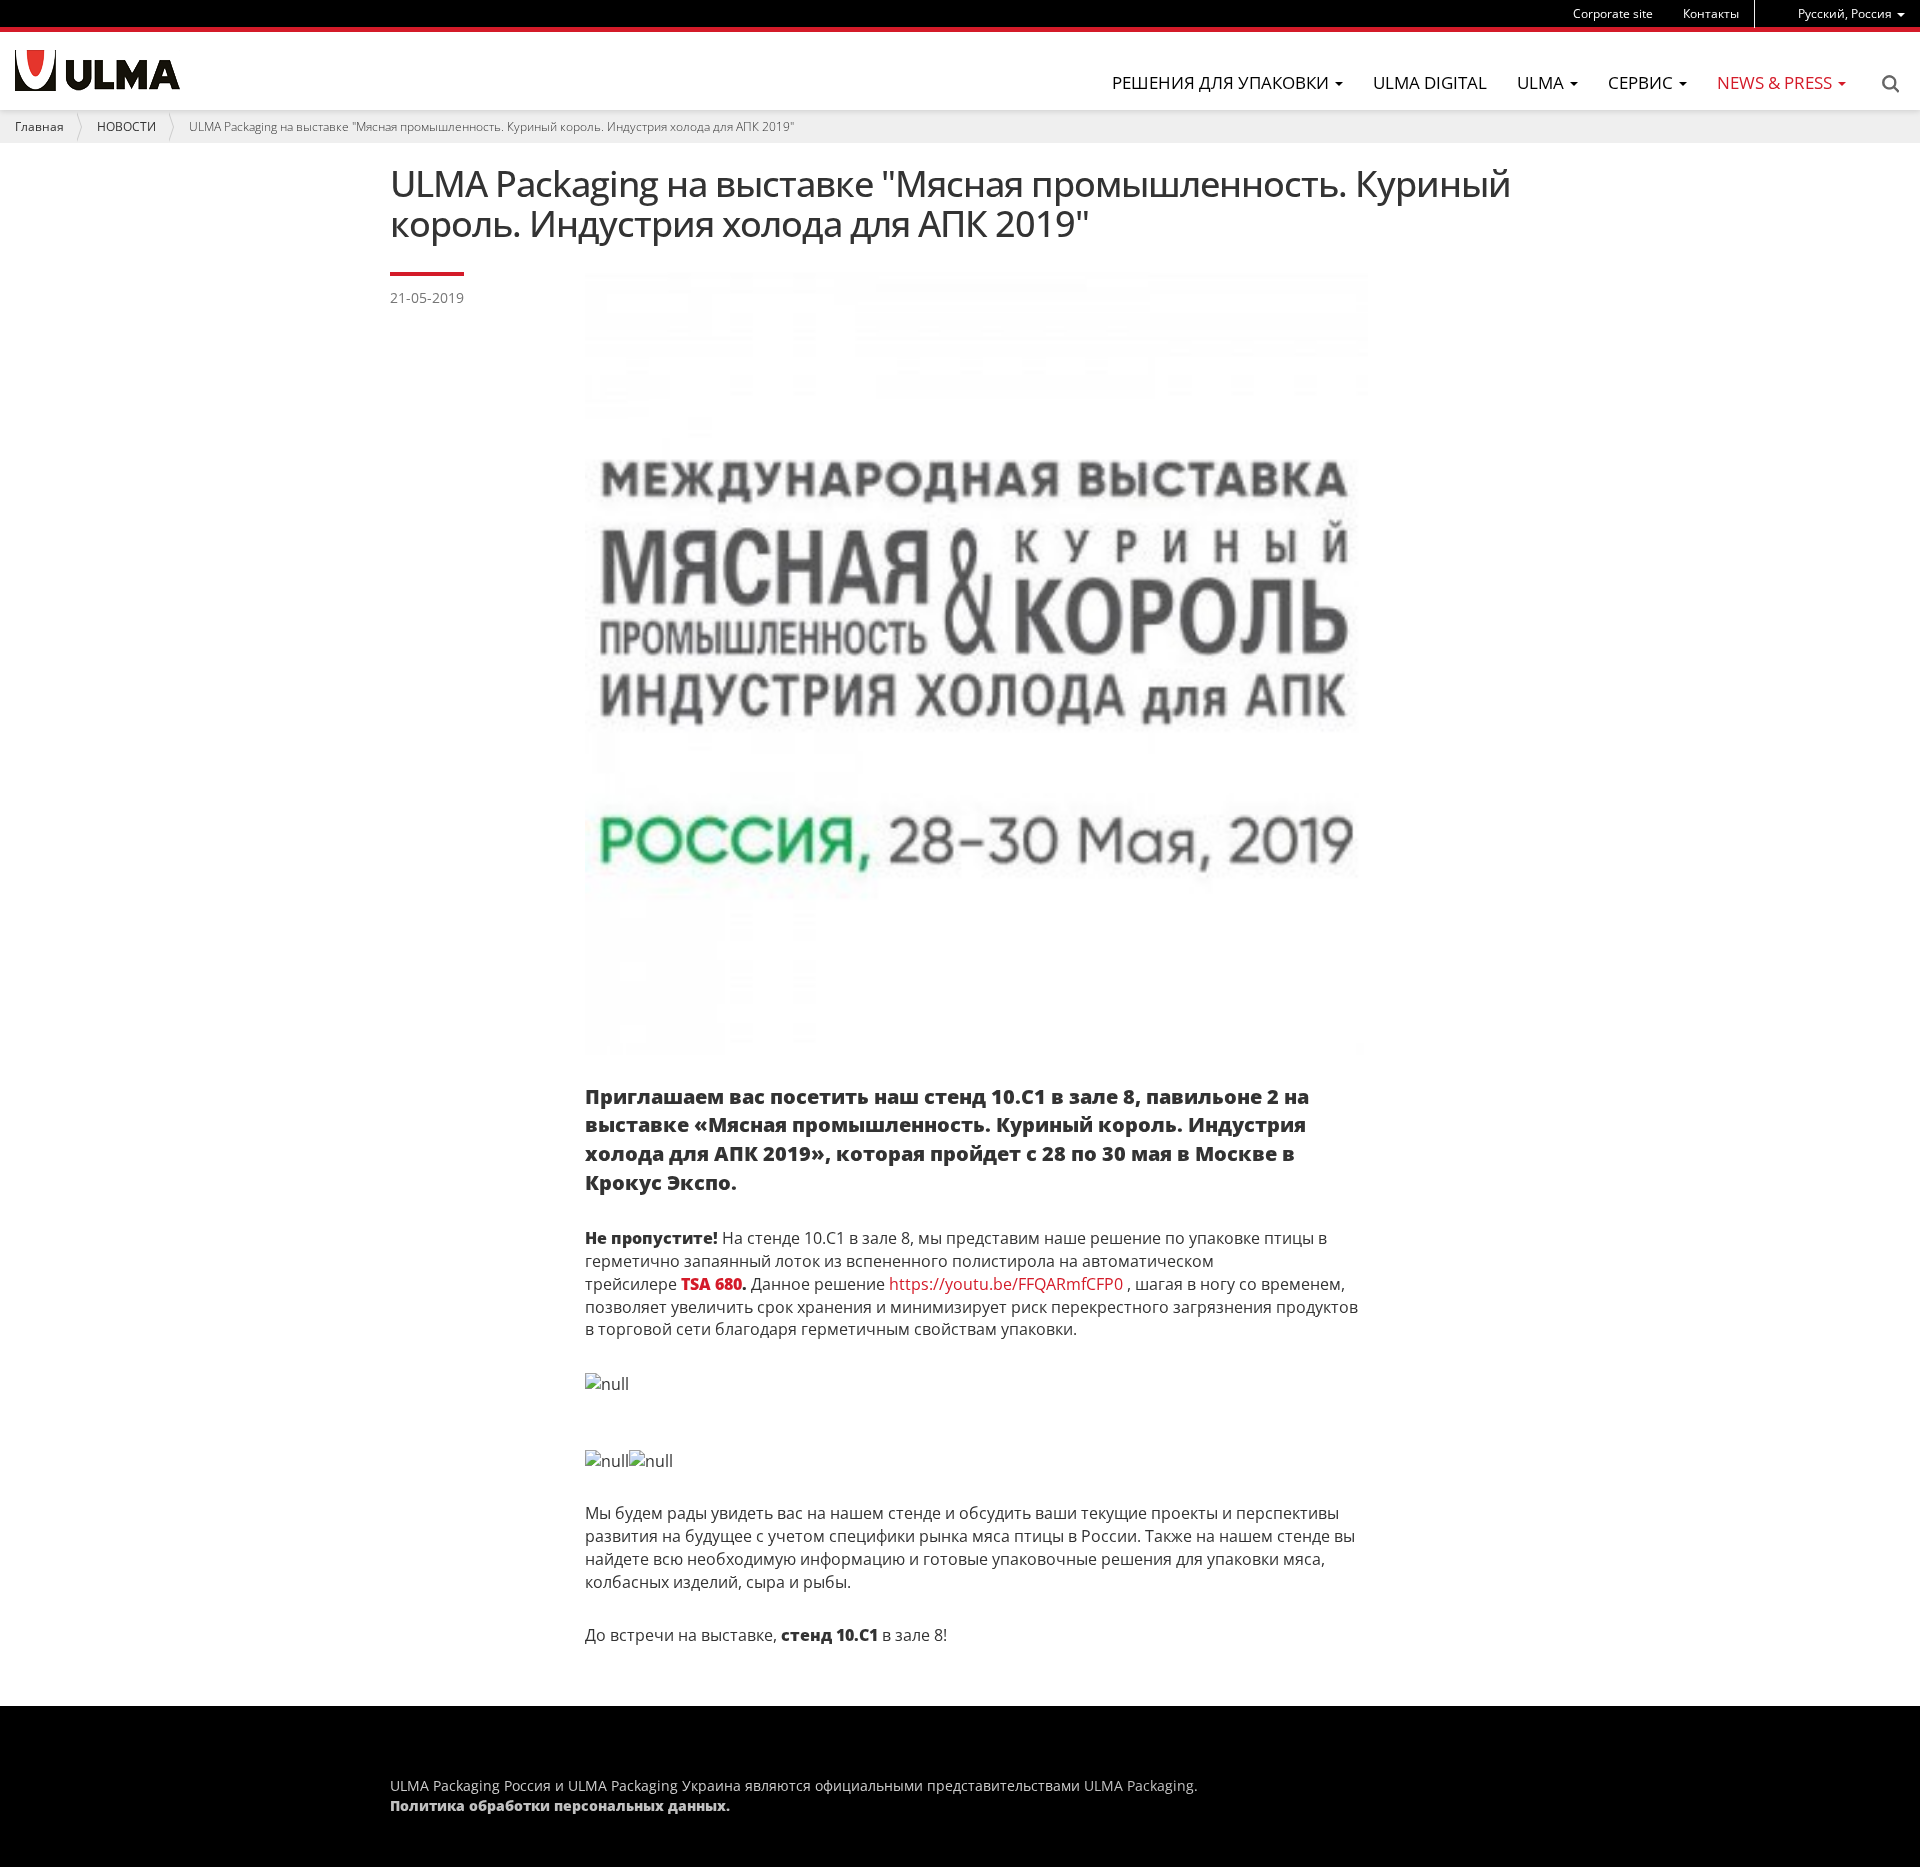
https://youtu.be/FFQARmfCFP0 (1006, 1284)
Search (1890, 84)
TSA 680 (711, 1284)
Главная (39, 126)
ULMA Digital (1430, 82)
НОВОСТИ (126, 126)
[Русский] (97, 70)
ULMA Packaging (1139, 1785)
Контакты (1711, 13)
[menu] (1851, 13)
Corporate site (1613, 13)
